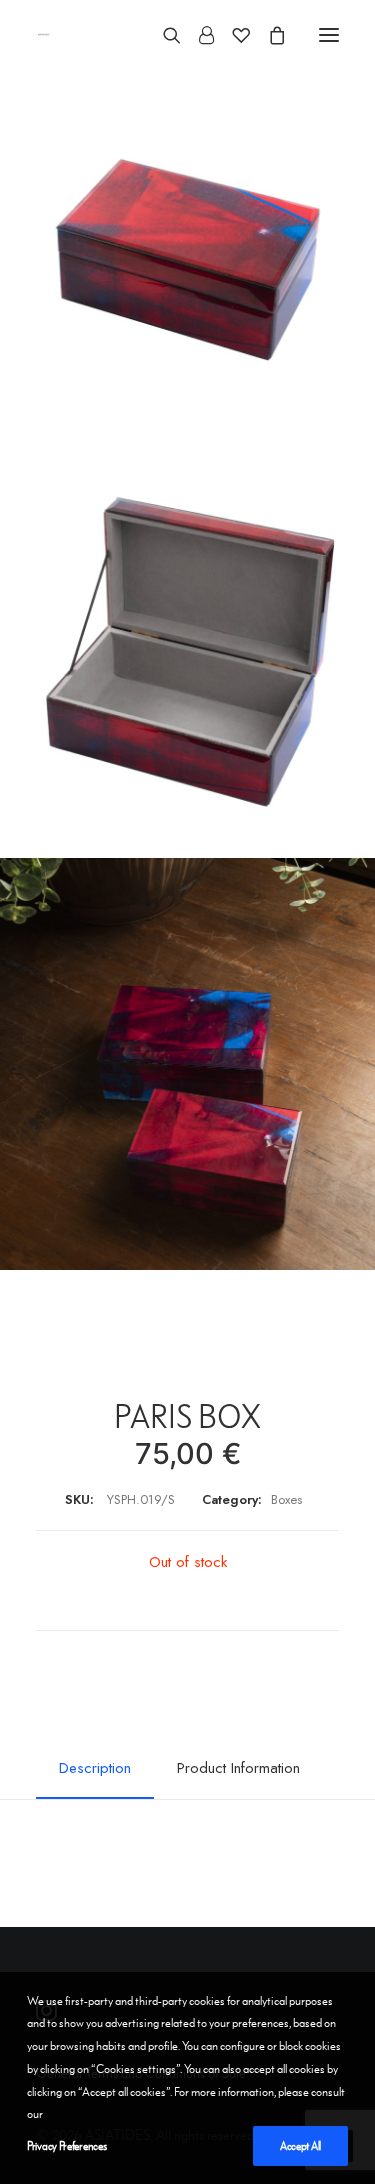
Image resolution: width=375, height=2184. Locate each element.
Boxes (286, 1499)
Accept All (300, 2146)
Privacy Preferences (66, 2146)
